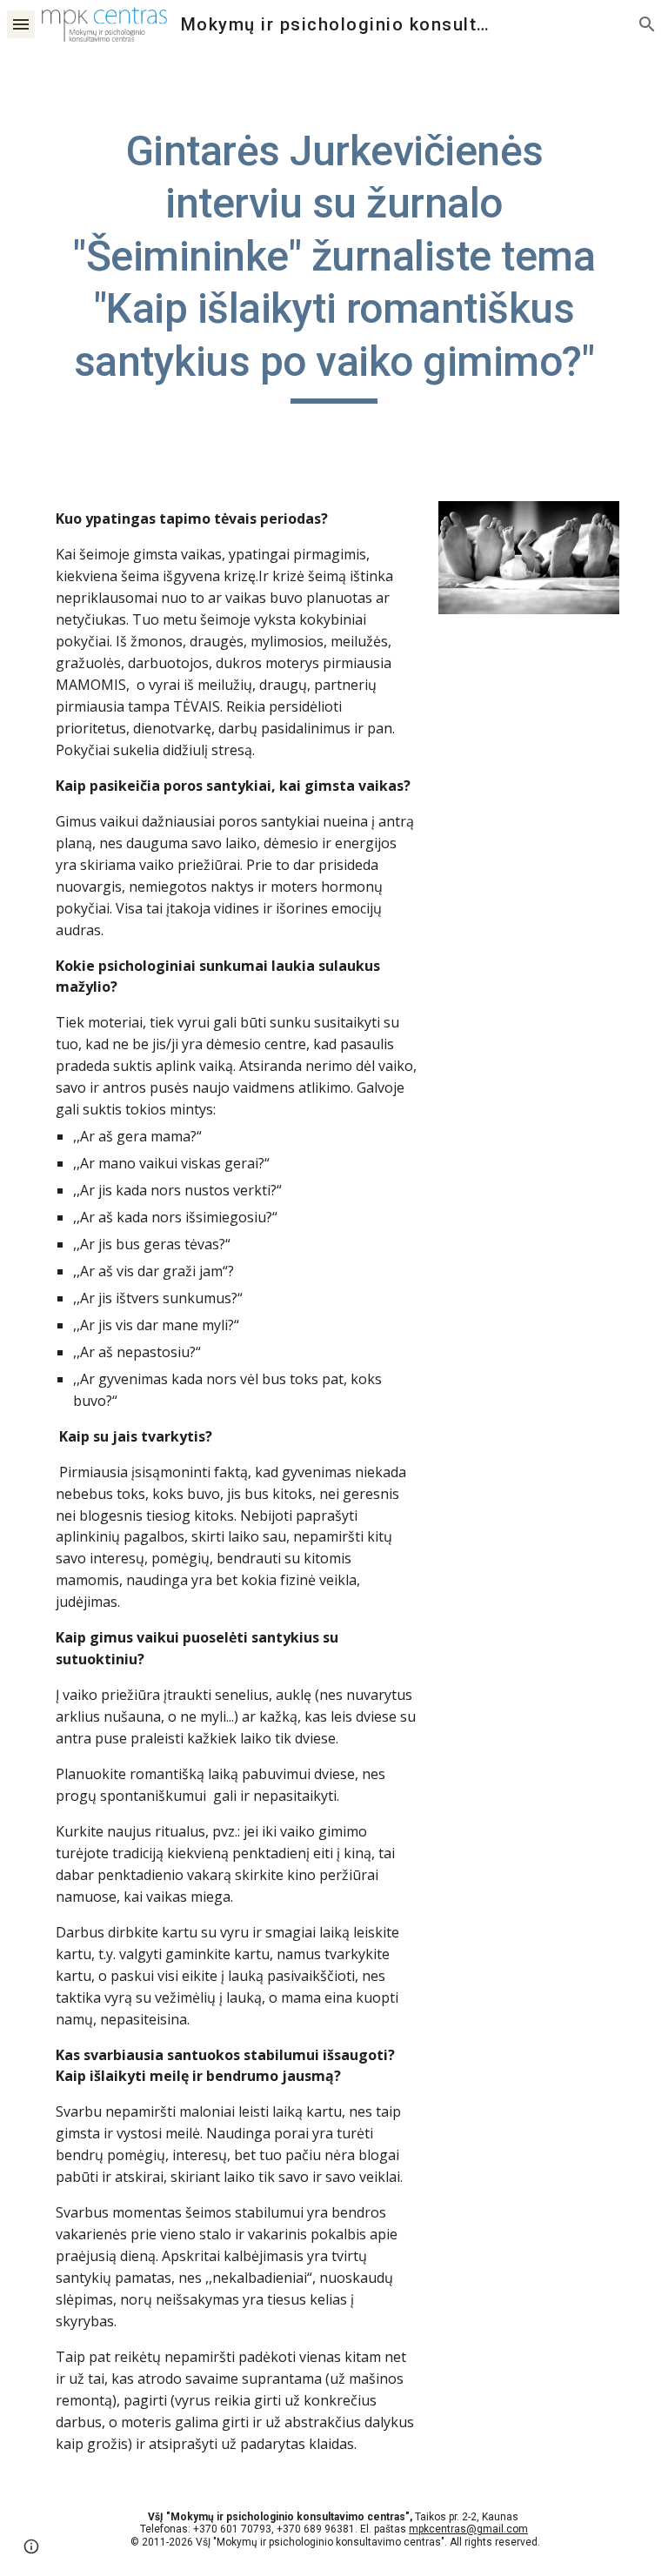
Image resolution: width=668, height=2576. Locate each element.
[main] (334, 264)
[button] (21, 24)
